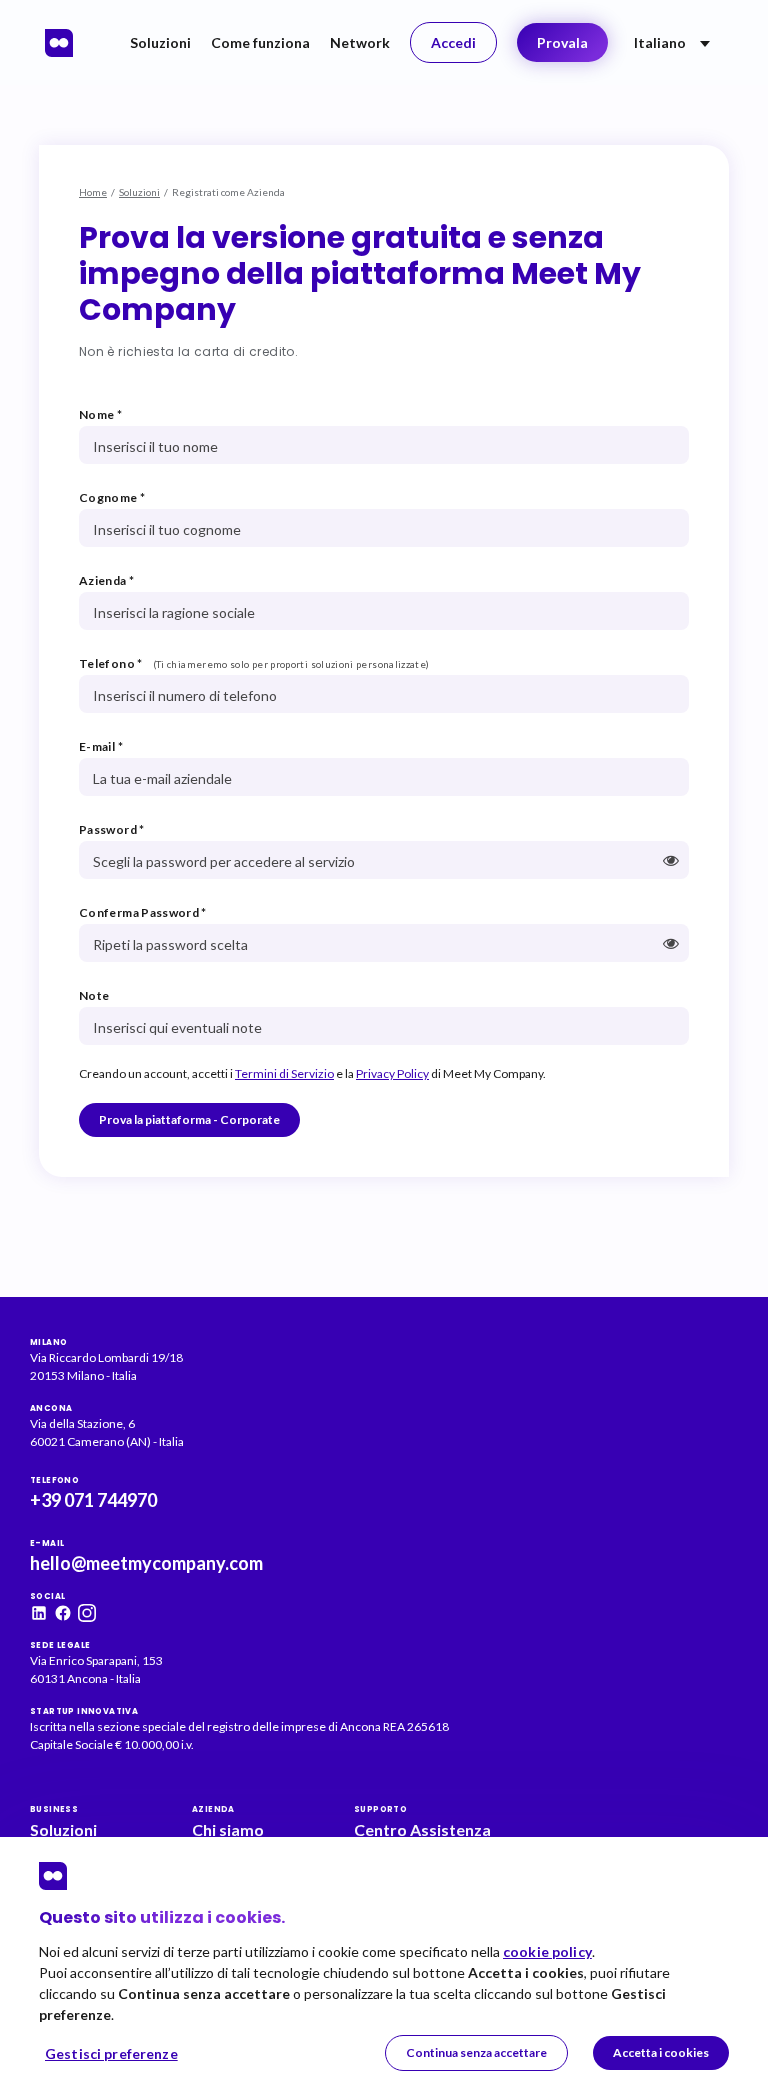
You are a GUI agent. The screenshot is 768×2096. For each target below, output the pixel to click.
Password (112, 829)
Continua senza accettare (476, 2052)
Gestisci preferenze (111, 2053)
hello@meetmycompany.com (146, 1563)
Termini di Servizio (284, 1073)
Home (93, 192)
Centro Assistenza (422, 1829)
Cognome (112, 497)
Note (94, 995)
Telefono (111, 663)
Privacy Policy (392, 1073)
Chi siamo (228, 1829)
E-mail (101, 746)
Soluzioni (160, 42)
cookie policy (547, 1951)
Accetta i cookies (661, 2052)
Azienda (106, 580)
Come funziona (260, 42)
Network (360, 42)
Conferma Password (143, 912)
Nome (100, 414)
